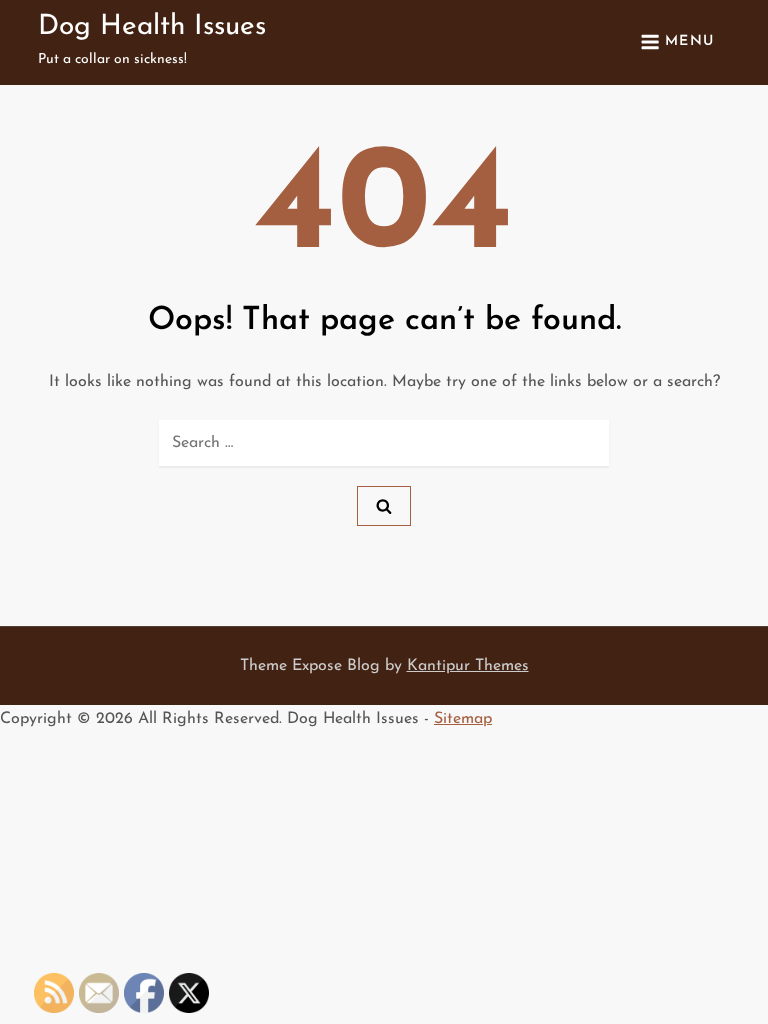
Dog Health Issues (152, 27)
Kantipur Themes (468, 666)
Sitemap (463, 719)
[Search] (384, 506)
